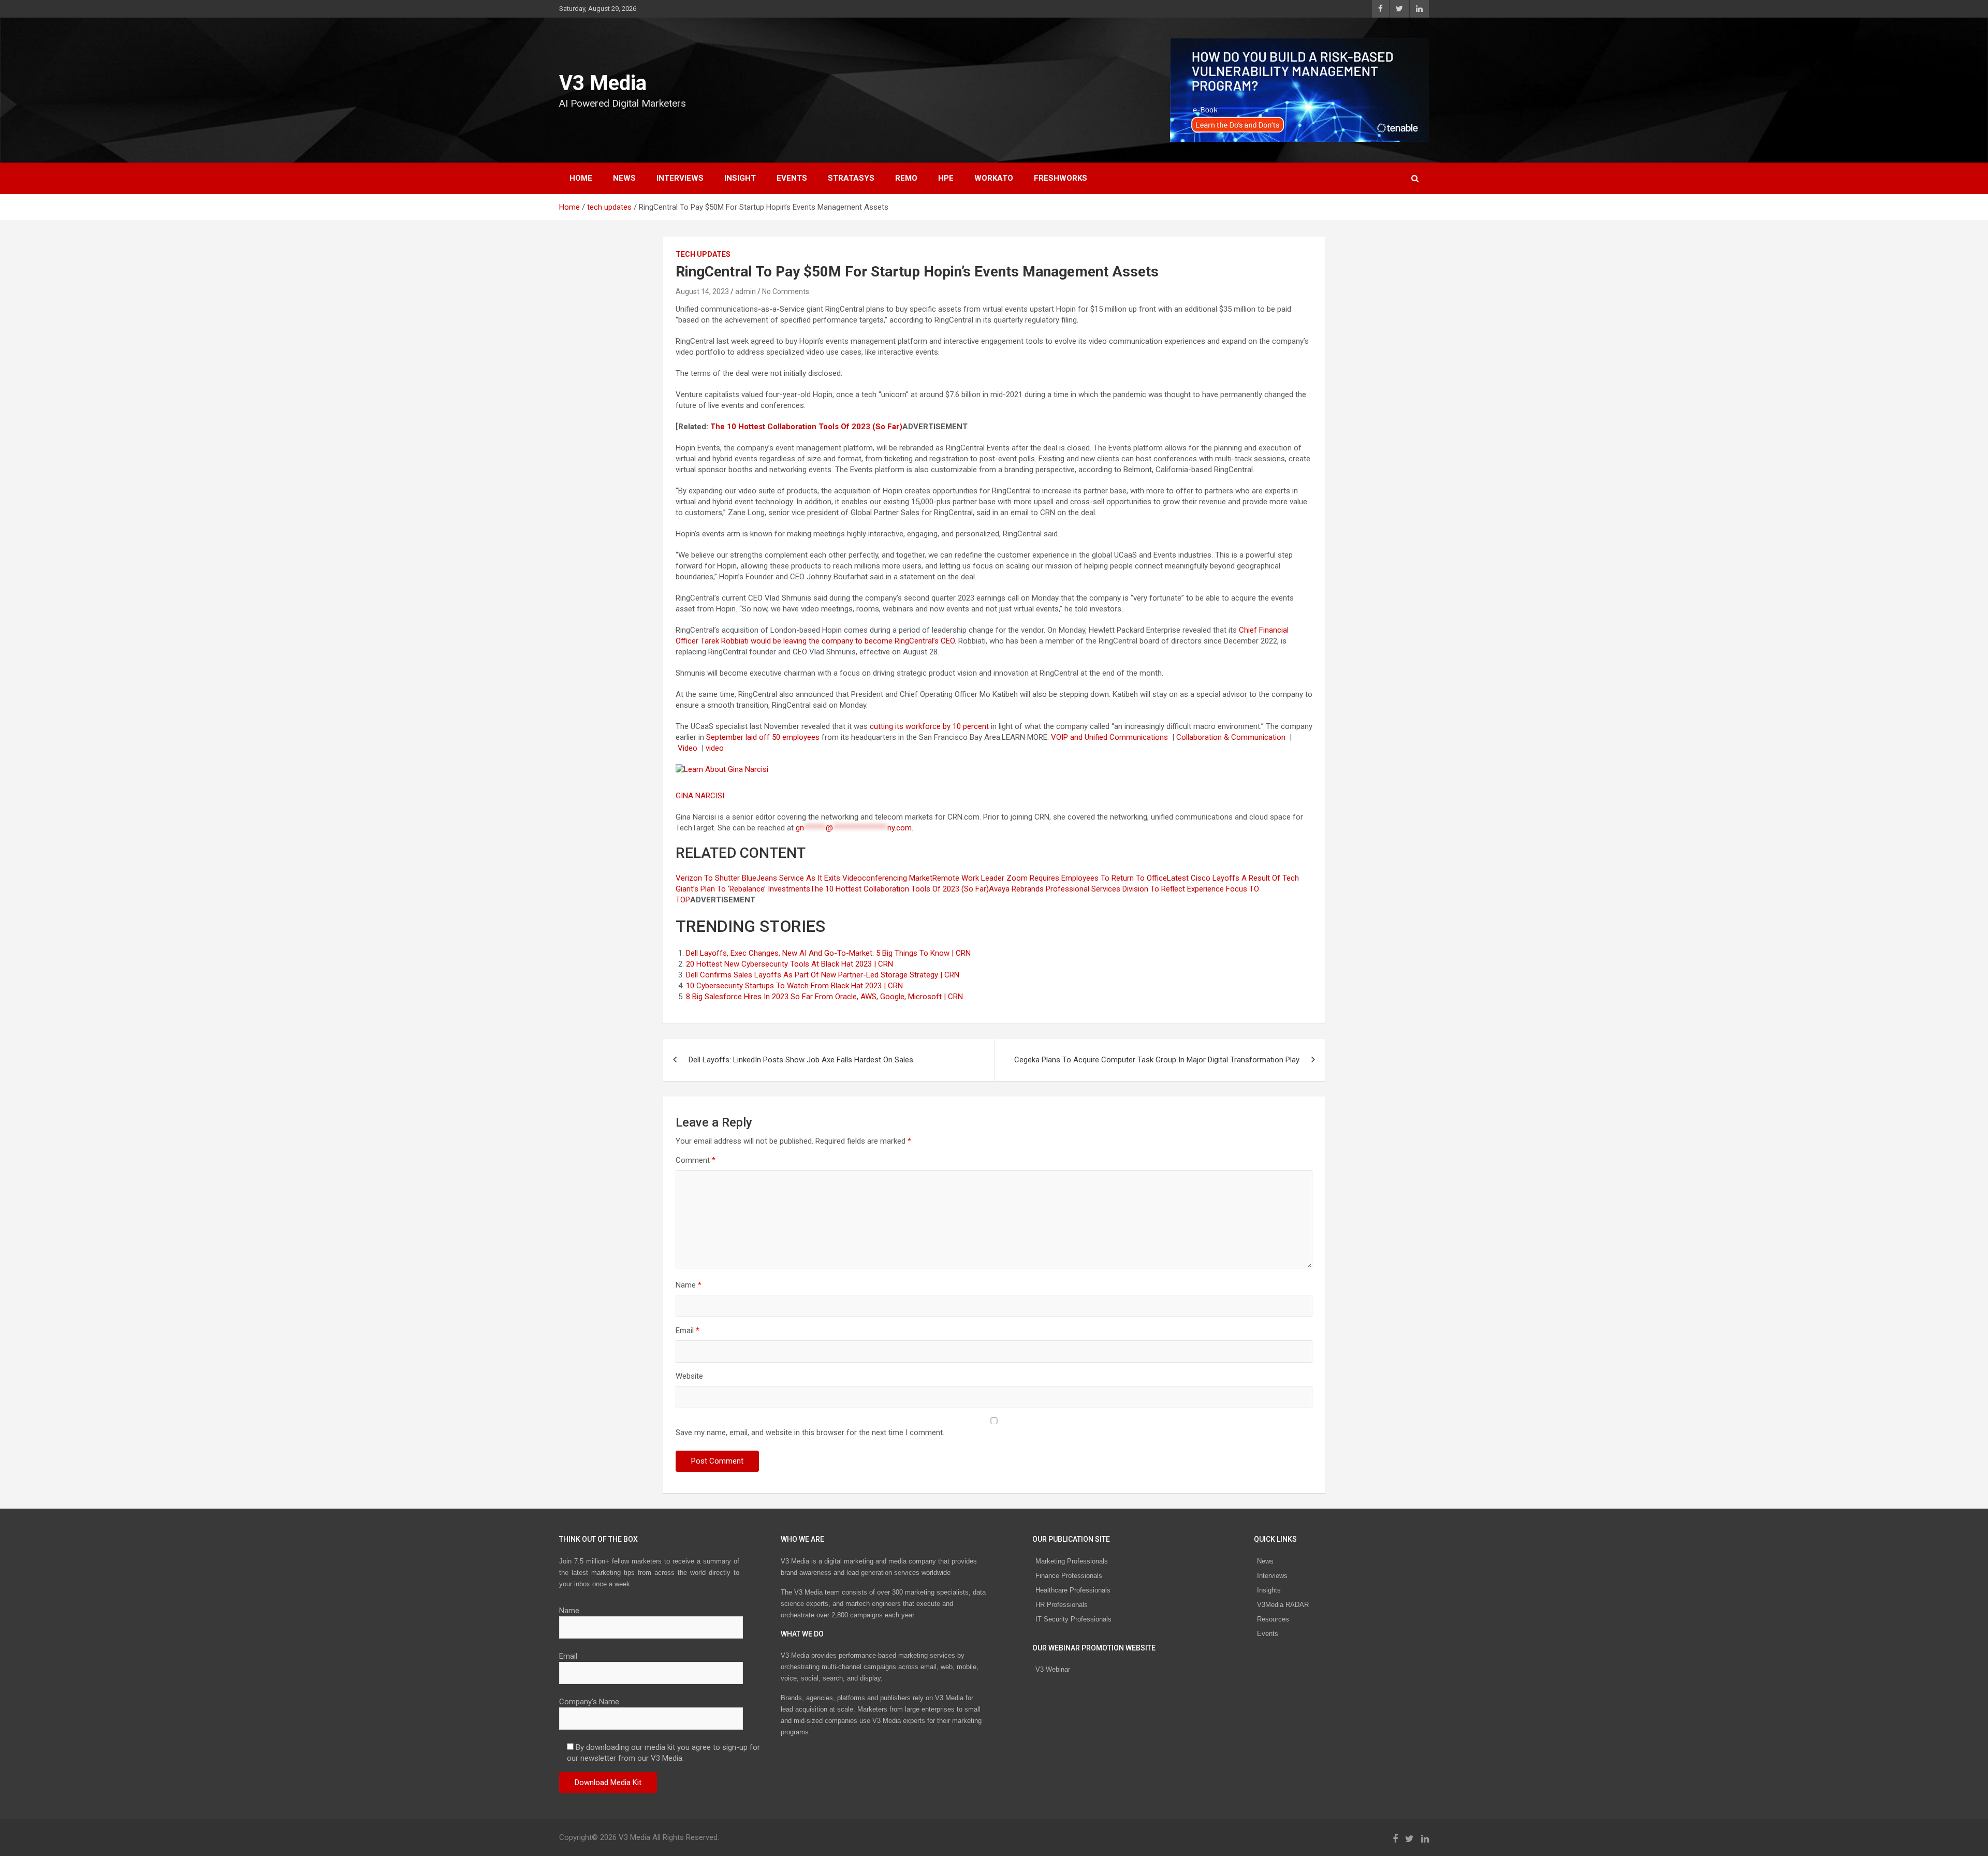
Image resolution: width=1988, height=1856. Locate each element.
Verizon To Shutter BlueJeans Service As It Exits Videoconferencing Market (804, 878)
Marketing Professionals (1072, 1561)
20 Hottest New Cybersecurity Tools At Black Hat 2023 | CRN (790, 964)
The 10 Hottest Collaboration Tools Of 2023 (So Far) (900, 889)
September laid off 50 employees (763, 737)
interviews (680, 178)
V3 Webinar (1053, 1669)
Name (689, 1285)
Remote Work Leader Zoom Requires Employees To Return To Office (1050, 878)
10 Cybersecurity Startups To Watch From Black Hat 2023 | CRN (794, 986)
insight (740, 178)
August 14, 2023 (702, 291)
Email (688, 1331)
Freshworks (1061, 178)
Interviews (1272, 1576)
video (716, 748)
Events (792, 178)
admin (745, 291)
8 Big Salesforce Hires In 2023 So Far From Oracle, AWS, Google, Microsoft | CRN (824, 997)
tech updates (703, 254)
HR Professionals (1062, 1605)
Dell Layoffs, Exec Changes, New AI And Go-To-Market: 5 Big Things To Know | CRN (828, 953)
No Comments (786, 291)
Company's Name (589, 1702)
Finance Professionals (1069, 1576)
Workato (994, 178)
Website (689, 1376)
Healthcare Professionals (1073, 1590)
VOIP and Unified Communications (1110, 737)
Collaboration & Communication (1232, 737)
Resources (1273, 1619)
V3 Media (603, 83)
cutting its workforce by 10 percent (929, 726)
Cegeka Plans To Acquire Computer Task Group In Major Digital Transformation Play (1157, 1060)
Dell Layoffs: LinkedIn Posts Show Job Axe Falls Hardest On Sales (801, 1060)
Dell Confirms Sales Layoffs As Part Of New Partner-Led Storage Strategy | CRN (823, 975)
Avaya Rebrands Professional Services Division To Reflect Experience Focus (1118, 889)
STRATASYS (851, 178)
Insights (1269, 1590)
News (1265, 1561)
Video (689, 748)
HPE (946, 178)
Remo (906, 178)
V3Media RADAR (1283, 1605)
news (624, 178)
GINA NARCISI (701, 796)
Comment (696, 1160)
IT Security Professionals (1073, 1619)
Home (581, 178)
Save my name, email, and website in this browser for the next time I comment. (810, 1433)
